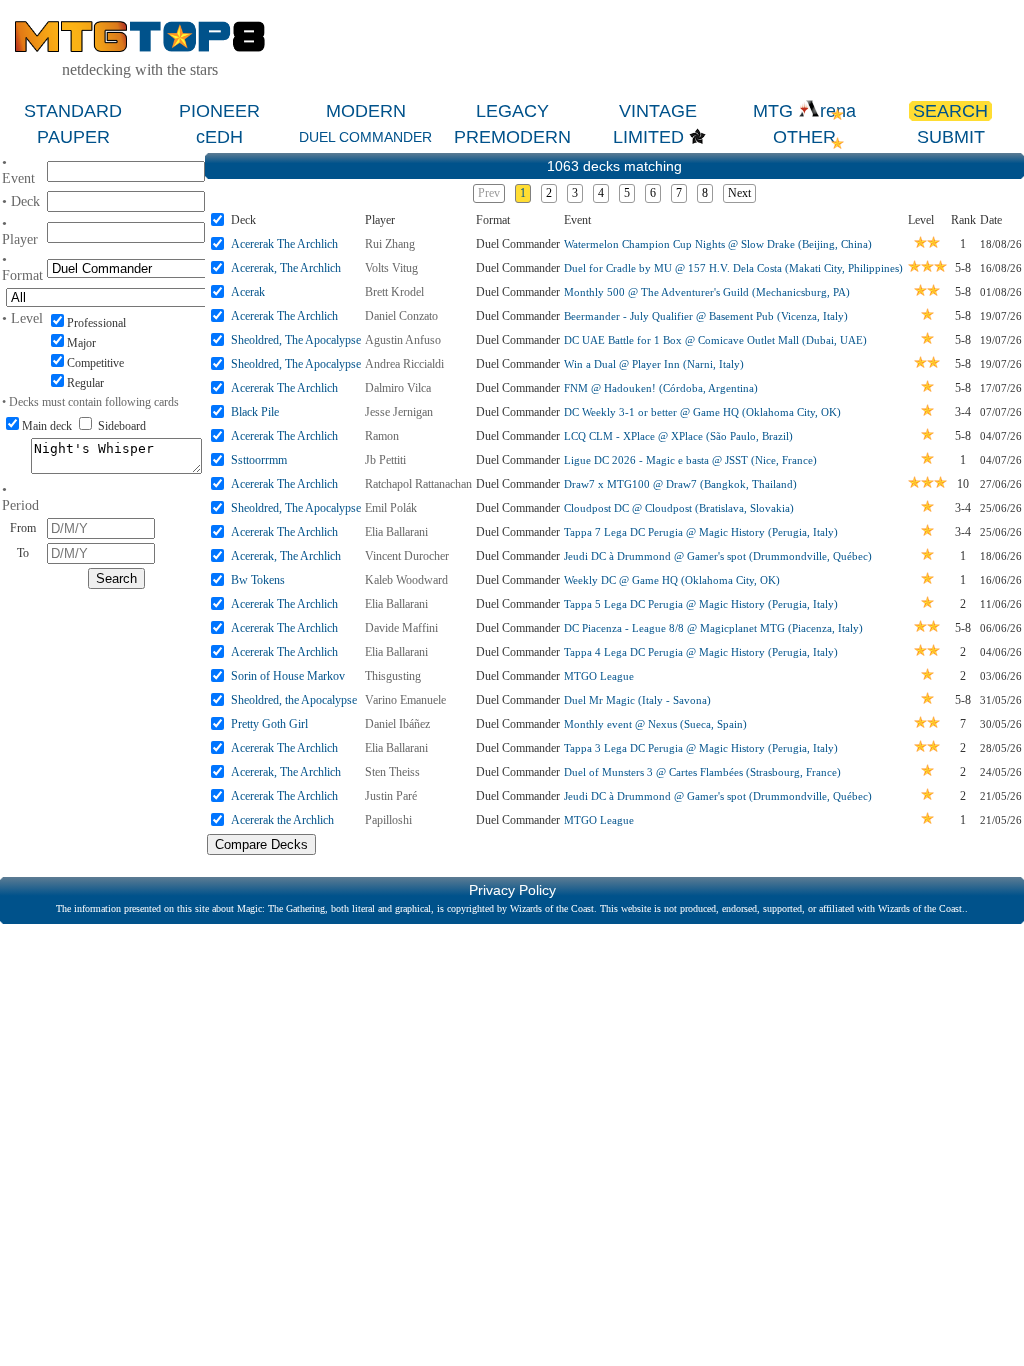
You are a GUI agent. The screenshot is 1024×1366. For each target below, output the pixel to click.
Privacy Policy (512, 890)
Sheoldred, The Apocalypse (296, 340)
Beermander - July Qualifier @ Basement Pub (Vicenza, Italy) (706, 316)
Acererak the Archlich (282, 820)
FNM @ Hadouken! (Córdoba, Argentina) (661, 388)
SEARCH (950, 111)
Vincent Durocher (407, 556)
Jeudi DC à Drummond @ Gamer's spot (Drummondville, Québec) (718, 556)
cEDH (219, 137)
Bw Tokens (258, 580)
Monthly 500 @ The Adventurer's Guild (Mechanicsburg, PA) (707, 292)
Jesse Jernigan (399, 412)
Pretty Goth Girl (269, 724)
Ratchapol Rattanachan (418, 484)
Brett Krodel (394, 292)
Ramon (382, 436)
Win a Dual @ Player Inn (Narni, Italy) (654, 364)
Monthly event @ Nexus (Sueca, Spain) (655, 724)
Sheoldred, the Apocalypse (294, 700)
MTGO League (599, 676)
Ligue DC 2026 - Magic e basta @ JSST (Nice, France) (690, 460)
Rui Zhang (390, 244)
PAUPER (73, 137)
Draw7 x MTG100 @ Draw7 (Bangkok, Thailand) (680, 484)
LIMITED (648, 137)
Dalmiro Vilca (398, 388)
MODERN (366, 111)
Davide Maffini (401, 628)
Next (739, 193)
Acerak (248, 292)
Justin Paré (391, 796)
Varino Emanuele (405, 700)
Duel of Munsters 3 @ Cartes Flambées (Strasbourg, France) (702, 772)
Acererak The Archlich (284, 244)
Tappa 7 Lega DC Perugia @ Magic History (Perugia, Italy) (701, 532)
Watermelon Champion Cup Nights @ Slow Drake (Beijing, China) (718, 244)
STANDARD (73, 111)
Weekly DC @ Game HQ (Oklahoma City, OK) (672, 580)
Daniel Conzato (401, 316)
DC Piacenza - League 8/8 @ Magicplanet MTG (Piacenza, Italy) (713, 628)
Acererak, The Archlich (286, 268)
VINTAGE (658, 111)
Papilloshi (388, 820)
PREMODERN (512, 137)
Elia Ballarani (396, 532)
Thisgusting (393, 676)
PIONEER (219, 111)
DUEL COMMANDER (365, 137)
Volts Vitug (391, 268)
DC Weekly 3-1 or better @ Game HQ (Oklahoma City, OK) (702, 412)
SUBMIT (951, 137)
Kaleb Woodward (406, 580)
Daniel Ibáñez (397, 724)
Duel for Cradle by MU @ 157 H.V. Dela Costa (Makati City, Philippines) (733, 268)
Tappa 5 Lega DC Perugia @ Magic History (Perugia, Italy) (701, 604)
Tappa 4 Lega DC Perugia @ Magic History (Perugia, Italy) (701, 652)
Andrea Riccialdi (404, 364)
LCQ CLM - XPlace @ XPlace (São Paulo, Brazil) (678, 436)
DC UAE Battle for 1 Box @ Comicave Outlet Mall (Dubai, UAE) (715, 340)
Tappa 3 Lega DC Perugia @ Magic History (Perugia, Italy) (701, 748)
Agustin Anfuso (403, 340)
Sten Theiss (392, 772)
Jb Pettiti (385, 460)
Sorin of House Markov (288, 676)
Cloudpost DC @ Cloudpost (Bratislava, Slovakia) (679, 508)
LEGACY (512, 111)
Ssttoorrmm (259, 460)
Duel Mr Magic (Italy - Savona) (637, 700)
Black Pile (255, 412)
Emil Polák (391, 508)
